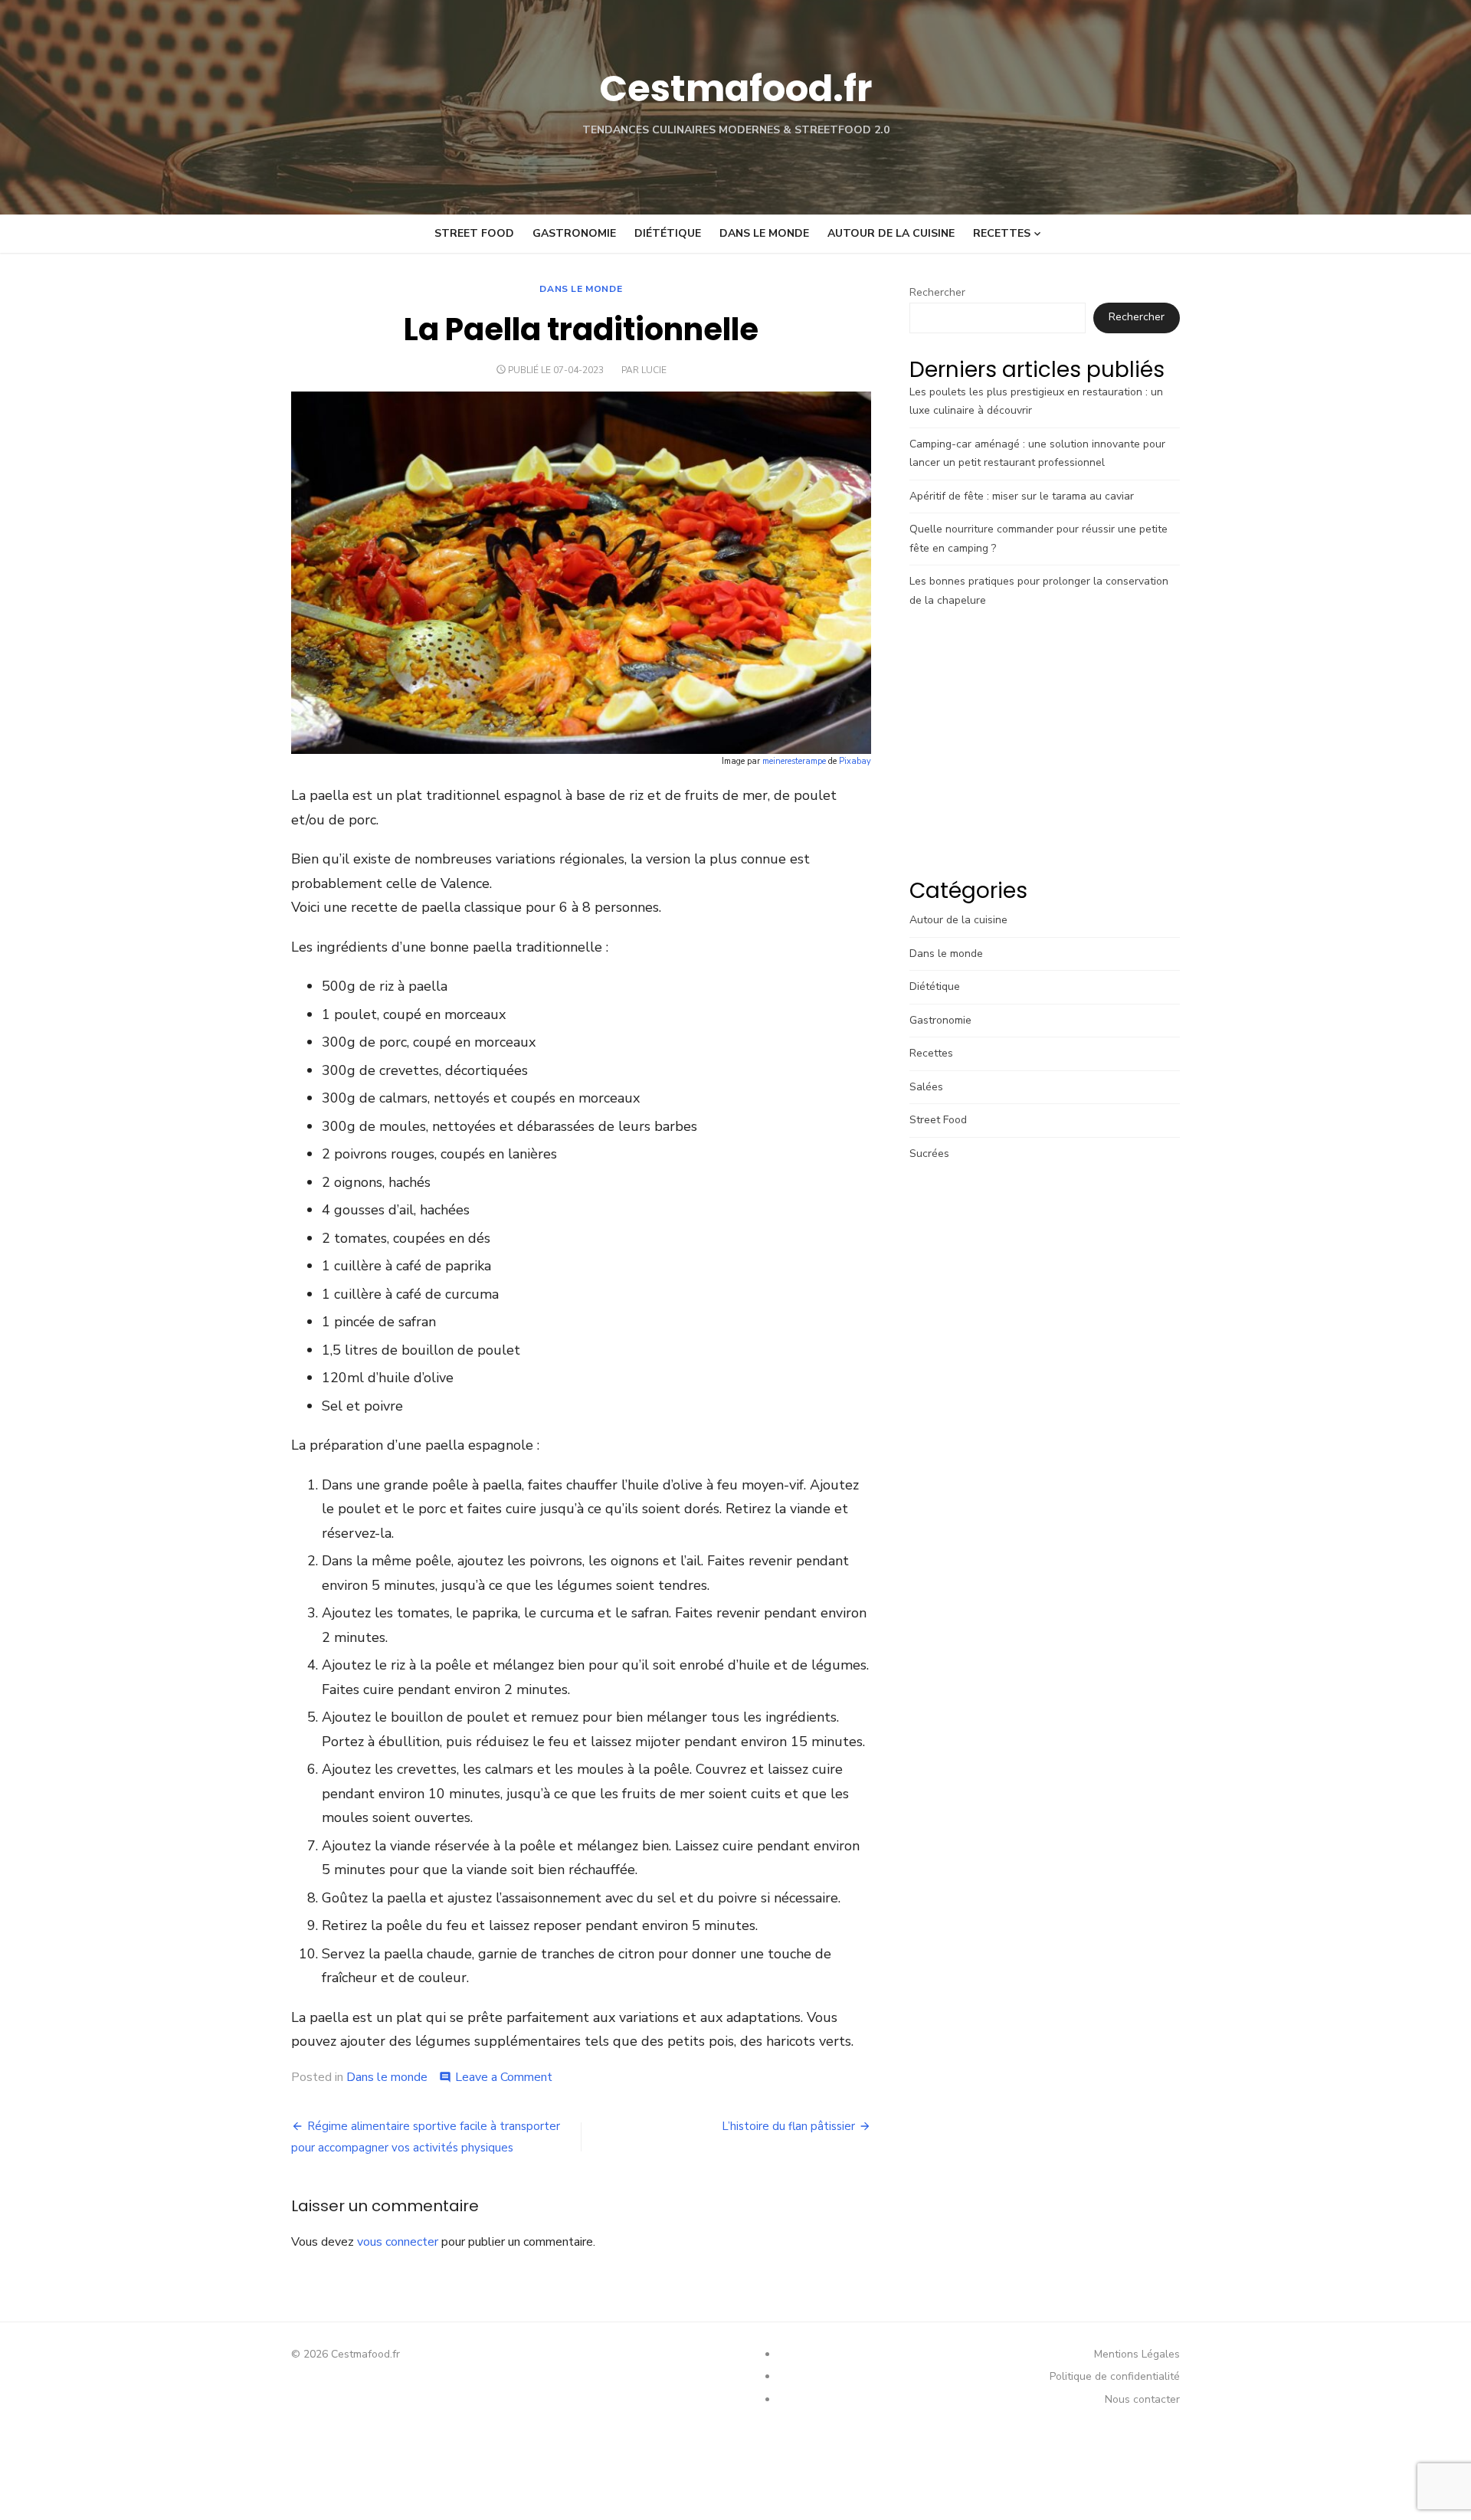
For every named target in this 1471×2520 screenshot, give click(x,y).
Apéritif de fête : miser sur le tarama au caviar (1022, 496)
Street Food (474, 233)
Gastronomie (574, 233)
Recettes (1002, 233)
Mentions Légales (1137, 2354)
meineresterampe (794, 761)
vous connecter (398, 2242)
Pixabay (855, 761)
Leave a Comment (504, 2077)
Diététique (668, 233)
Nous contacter (1142, 2399)
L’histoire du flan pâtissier (788, 2126)
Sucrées (929, 1153)
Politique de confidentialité (1115, 2376)
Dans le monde (764, 233)
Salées (926, 1087)
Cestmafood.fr (735, 88)
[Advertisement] (1045, 747)
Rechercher (937, 292)
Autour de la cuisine (891, 233)
